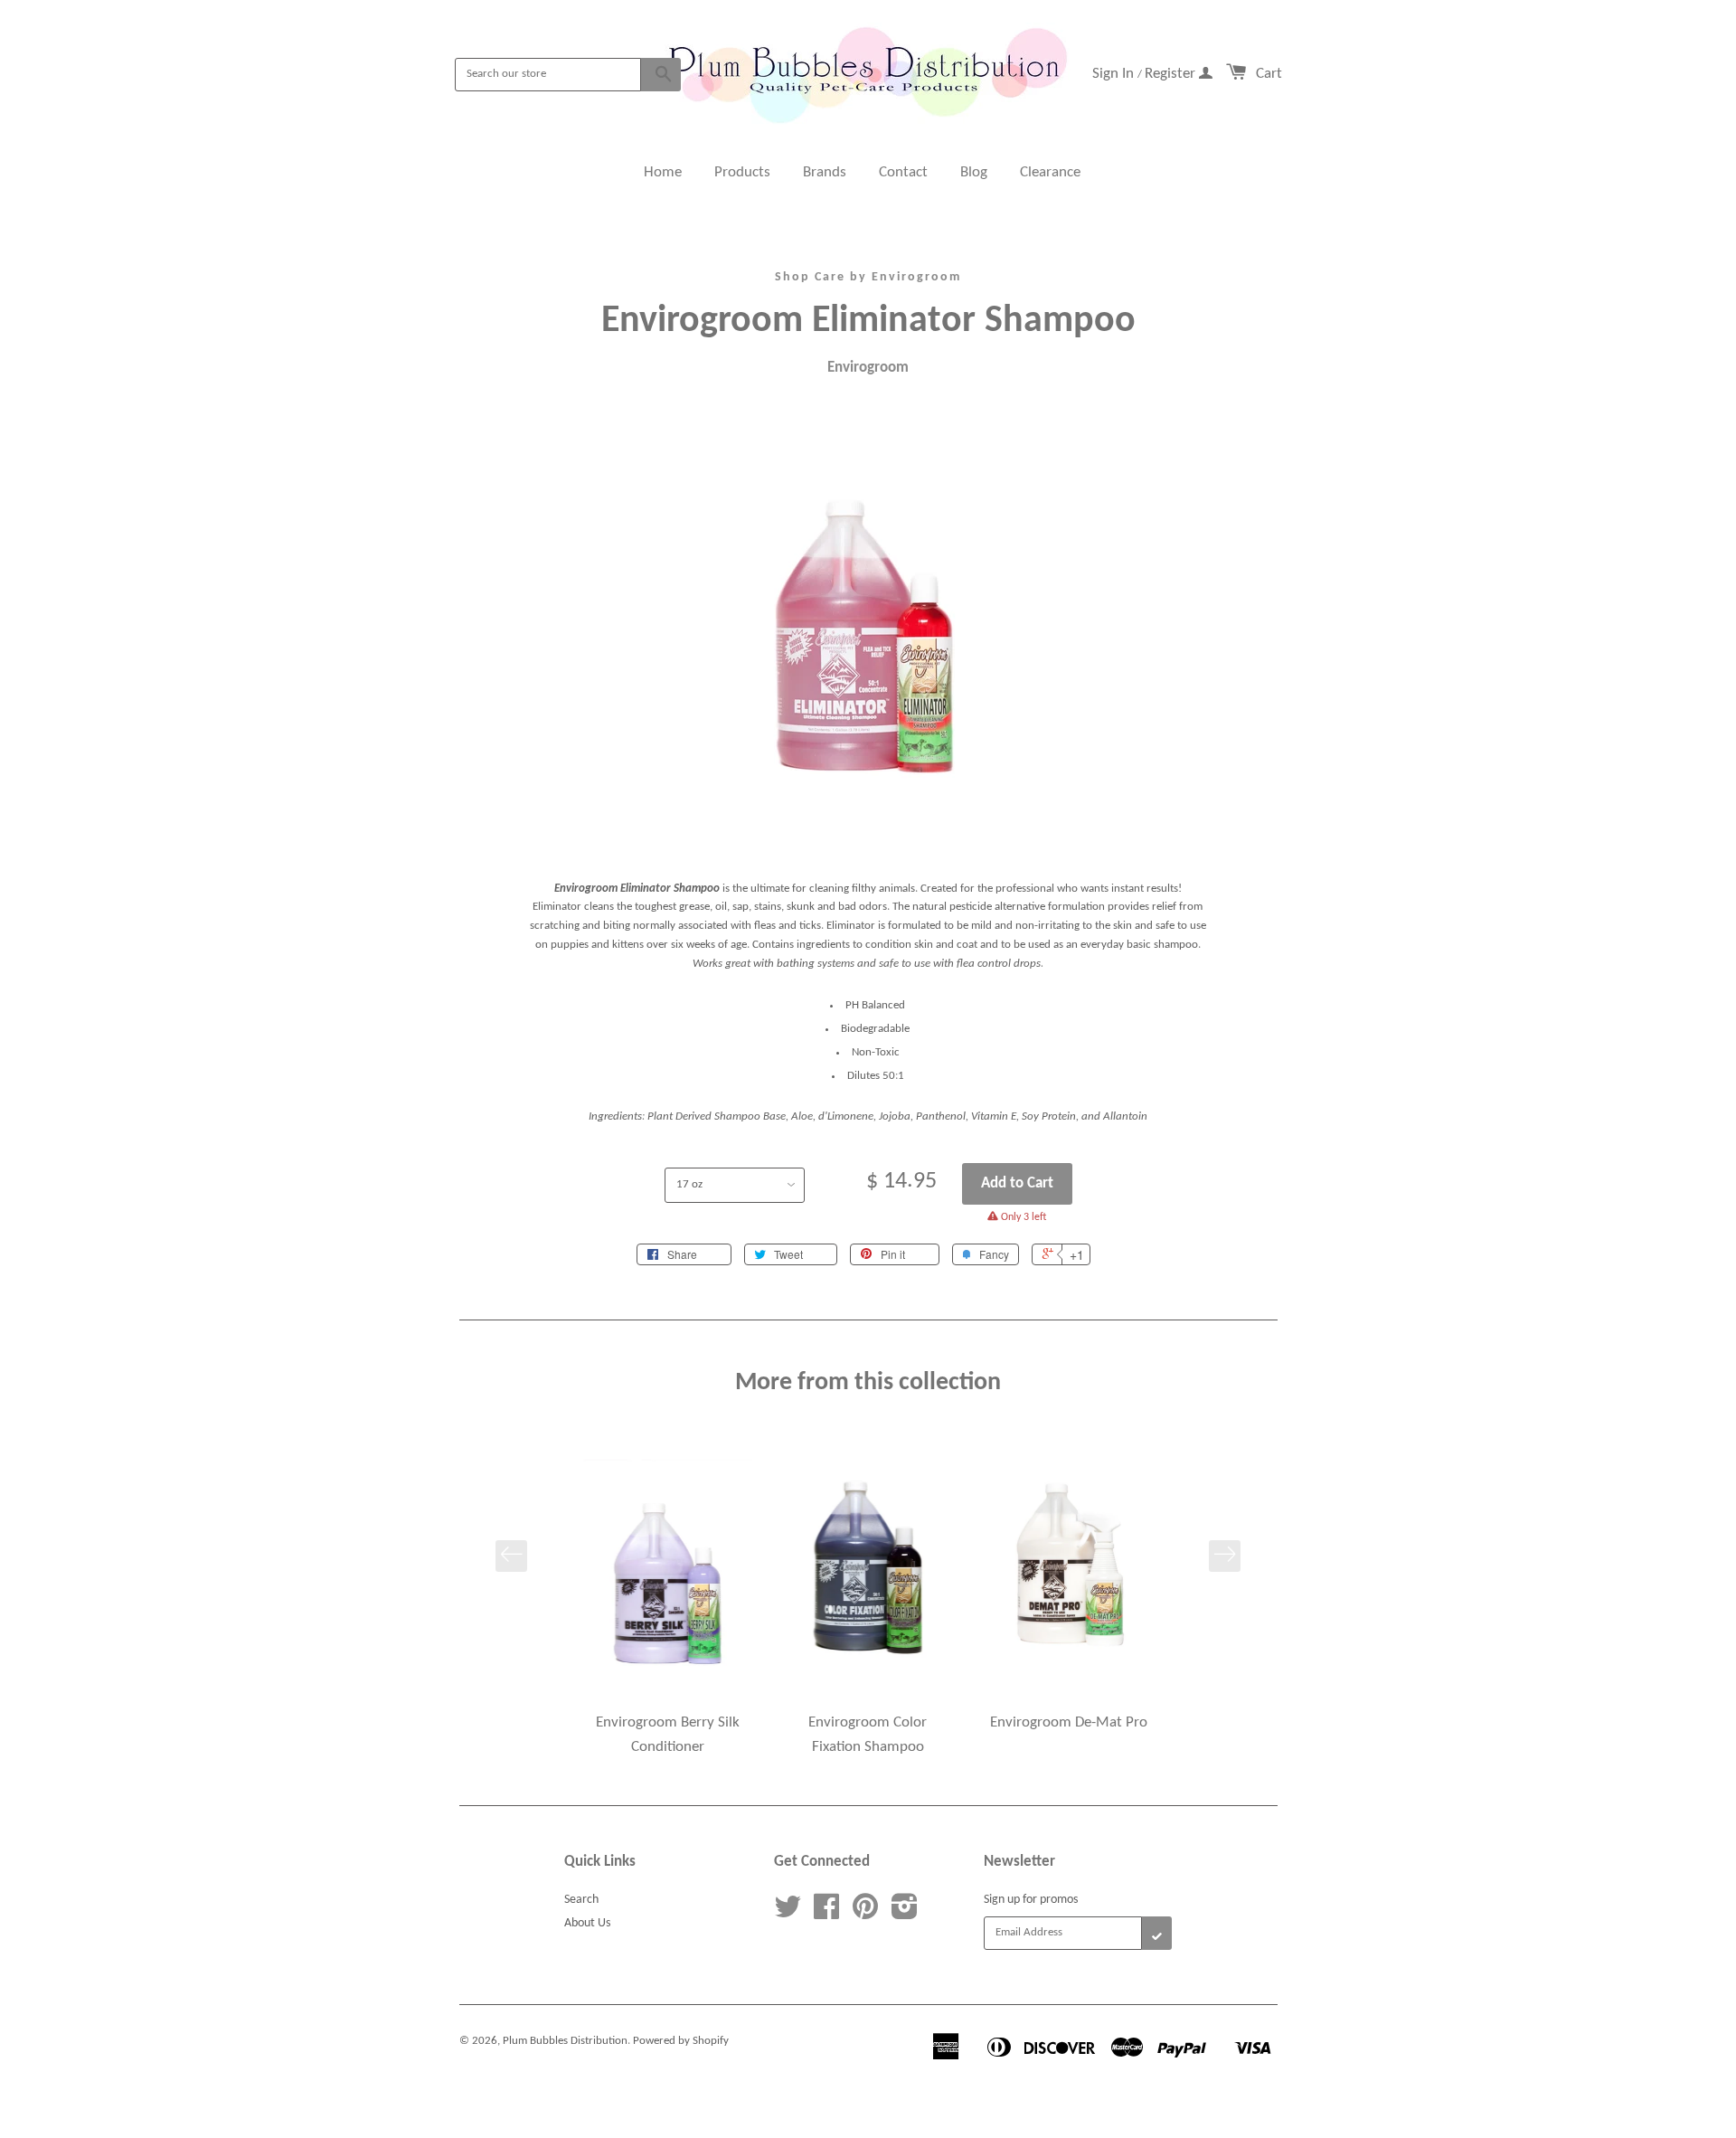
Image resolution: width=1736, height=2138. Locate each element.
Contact (903, 172)
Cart (1269, 74)
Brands (825, 172)
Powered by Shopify (681, 2041)
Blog (974, 172)
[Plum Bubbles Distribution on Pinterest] (865, 1914)
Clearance (1050, 172)
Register (1172, 74)
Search (581, 1900)
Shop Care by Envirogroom (868, 277)
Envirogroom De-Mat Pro (1069, 1722)
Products (742, 172)
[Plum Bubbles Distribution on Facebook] (826, 1914)
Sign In (1115, 74)
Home (663, 172)
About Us (587, 1923)
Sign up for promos (1031, 1900)
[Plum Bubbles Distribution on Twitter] (788, 1914)
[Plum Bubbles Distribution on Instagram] (905, 1914)
